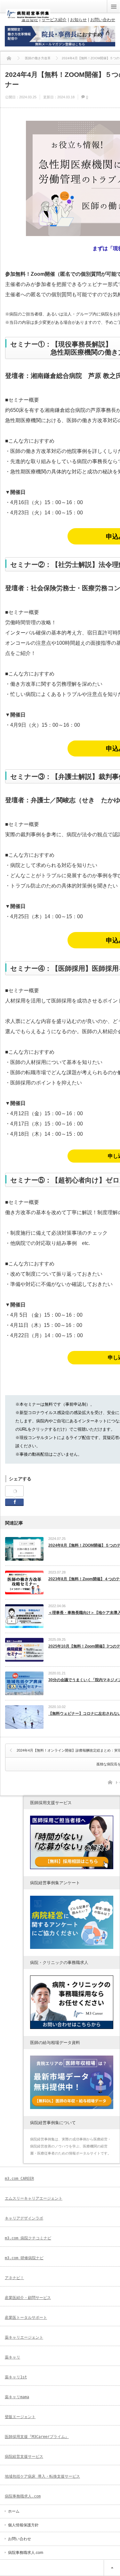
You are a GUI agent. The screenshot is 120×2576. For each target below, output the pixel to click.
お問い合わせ (20, 2539)
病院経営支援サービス (24, 2457)
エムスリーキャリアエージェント (34, 2198)
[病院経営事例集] (28, 17)
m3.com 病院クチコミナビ (28, 2238)
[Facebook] (14, 1491)
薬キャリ (12, 2357)
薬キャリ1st (16, 2377)
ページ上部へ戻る (112, 2568)
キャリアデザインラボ (24, 2218)
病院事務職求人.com (23, 2496)
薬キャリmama (17, 2397)
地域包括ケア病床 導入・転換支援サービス (42, 2476)
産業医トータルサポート (26, 2318)
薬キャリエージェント (24, 2337)
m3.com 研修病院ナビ (24, 2258)
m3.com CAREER (19, 2179)
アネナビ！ (14, 2278)
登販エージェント (20, 2417)
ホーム (14, 2511)
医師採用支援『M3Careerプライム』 (37, 2437)
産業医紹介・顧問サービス (28, 2298)
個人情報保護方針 (23, 2525)
